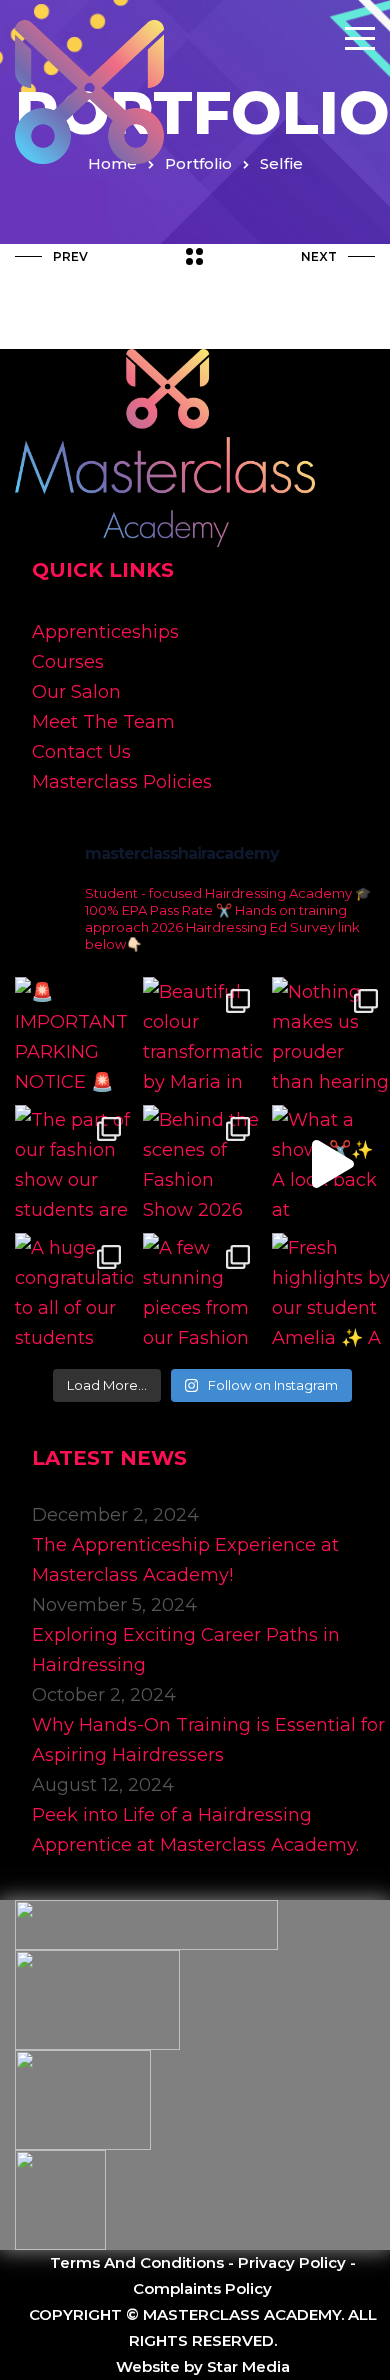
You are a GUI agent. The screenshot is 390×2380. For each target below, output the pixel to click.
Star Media (248, 2366)
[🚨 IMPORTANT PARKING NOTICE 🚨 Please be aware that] (74, 1036)
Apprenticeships (105, 632)
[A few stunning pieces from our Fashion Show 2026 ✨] (202, 1292)
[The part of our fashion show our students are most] (74, 1164)
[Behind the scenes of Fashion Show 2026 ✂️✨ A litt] (202, 1164)
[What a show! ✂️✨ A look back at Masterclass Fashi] (331, 1164)
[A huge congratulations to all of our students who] (74, 1292)
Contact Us (81, 752)
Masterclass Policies (122, 782)
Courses (68, 662)
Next (319, 256)
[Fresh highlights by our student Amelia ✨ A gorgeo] (331, 1292)
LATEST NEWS (109, 1458)
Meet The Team (103, 722)
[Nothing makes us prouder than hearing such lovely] (331, 1036)
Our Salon (76, 692)
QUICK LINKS (103, 570)
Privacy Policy (292, 2262)
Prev (70, 256)
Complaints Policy (202, 2288)
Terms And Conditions (137, 2262)
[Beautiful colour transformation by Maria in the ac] (202, 1036)
